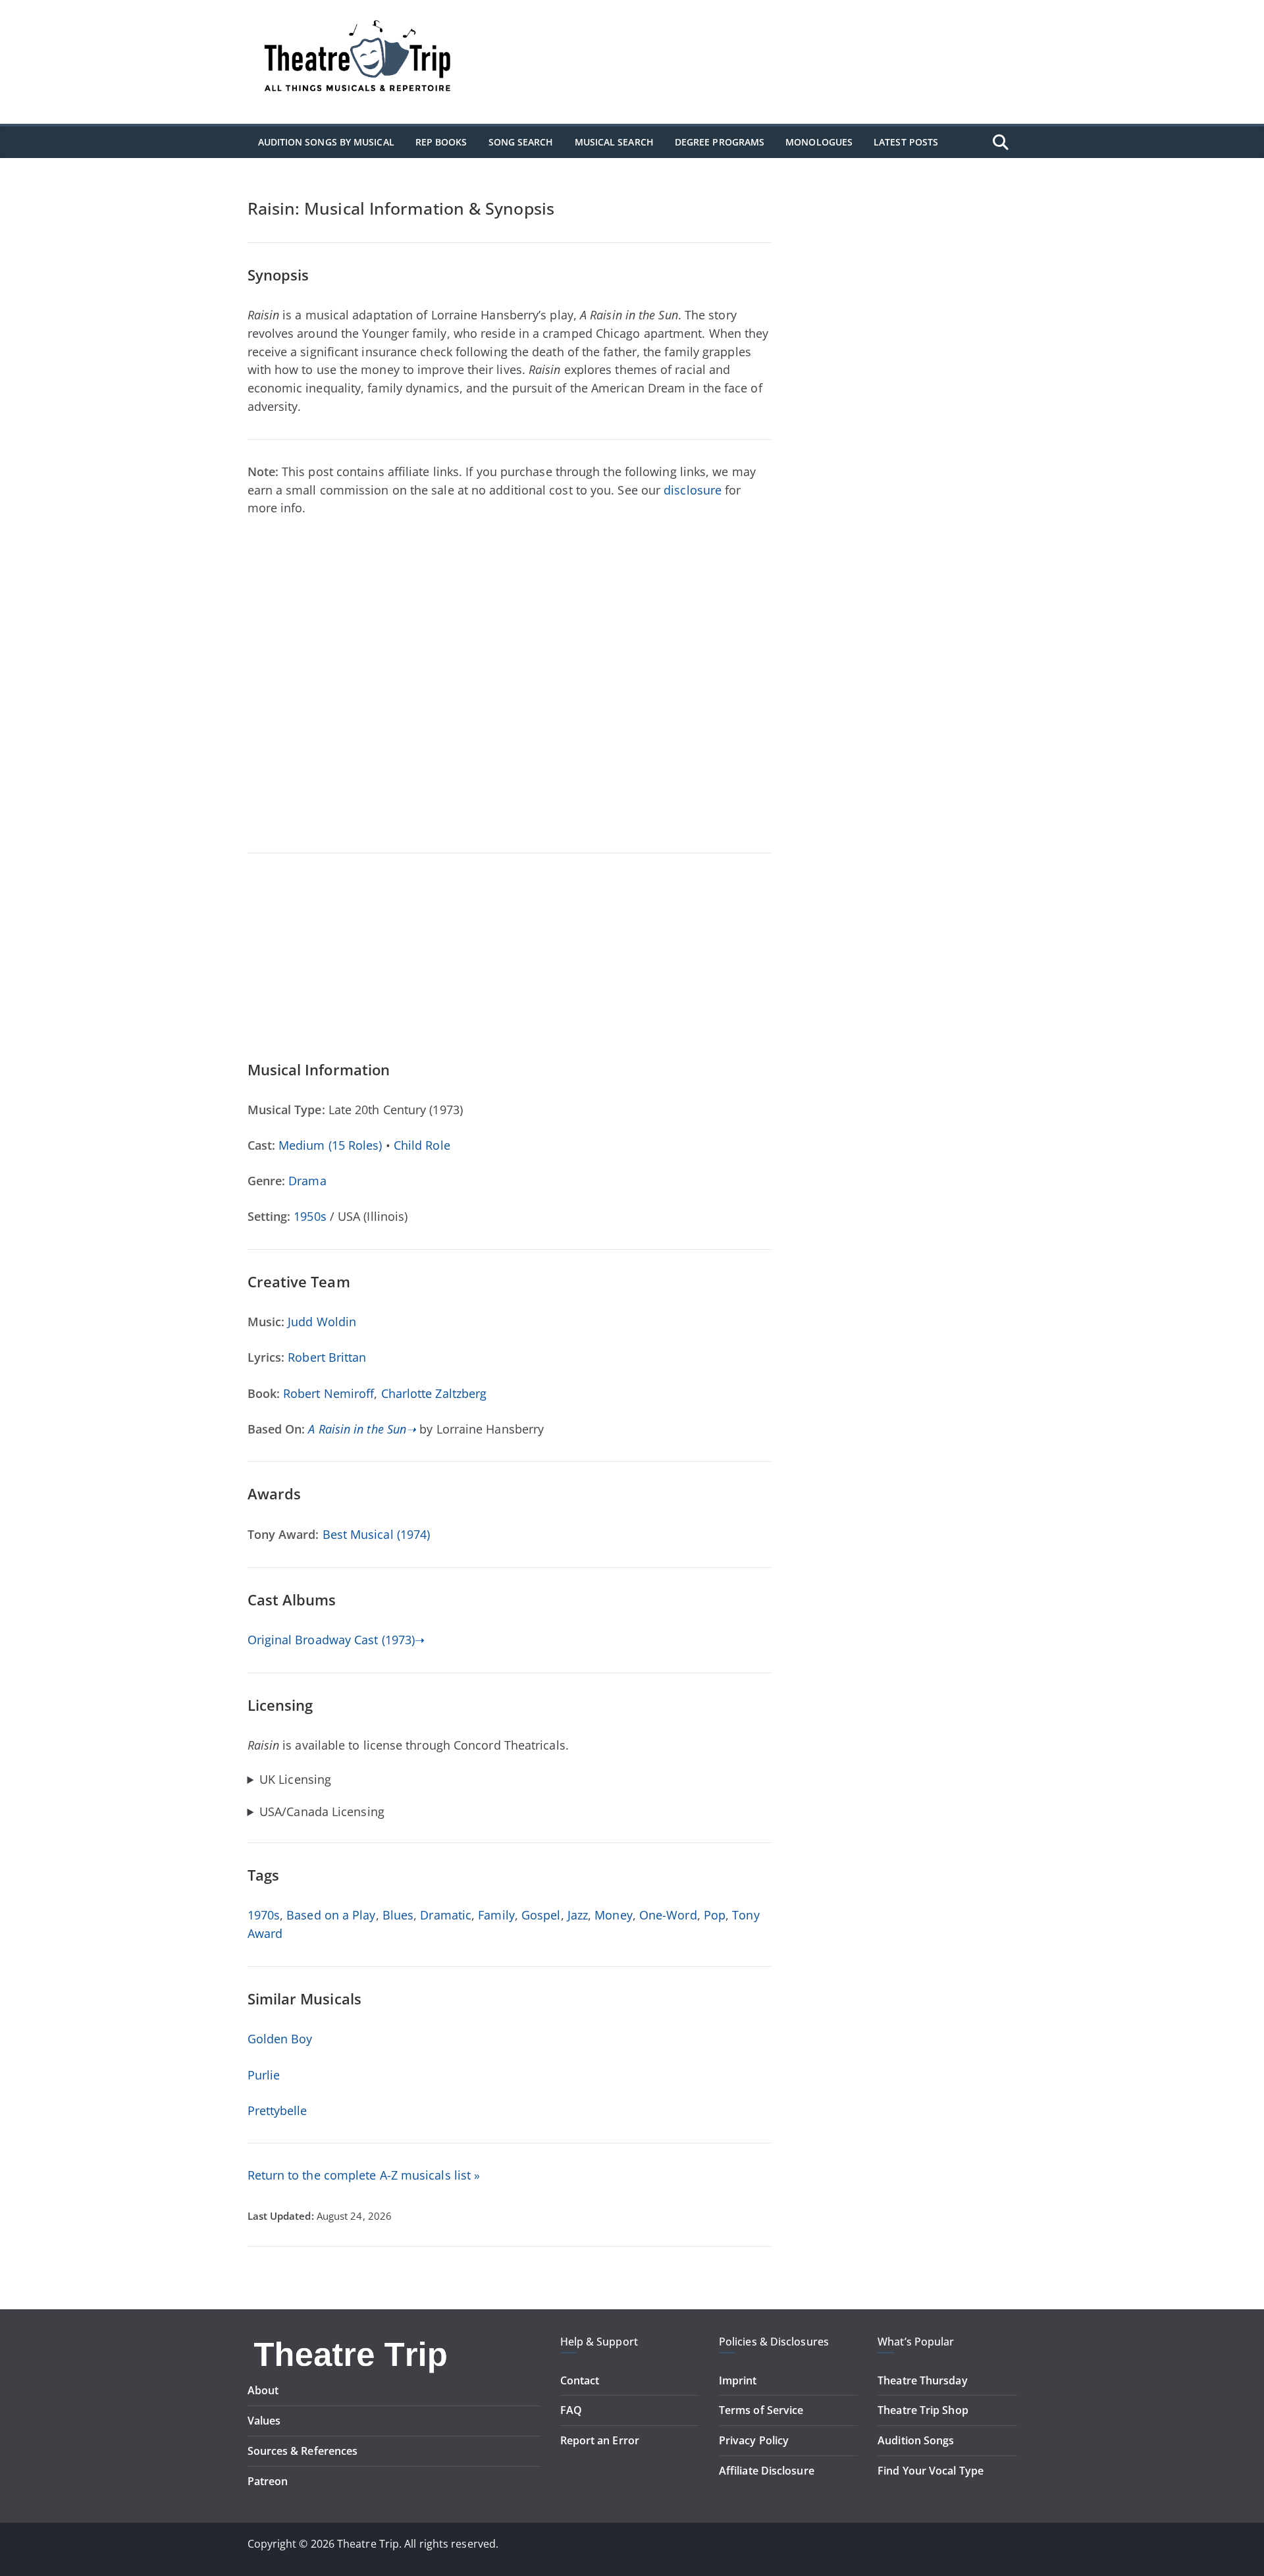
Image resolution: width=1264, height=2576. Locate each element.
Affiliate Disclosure (767, 2471)
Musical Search (614, 142)
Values (264, 2421)
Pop (715, 1915)
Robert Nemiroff (329, 1393)
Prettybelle (277, 2110)
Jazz (578, 1915)
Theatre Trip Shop (923, 2410)
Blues (398, 1915)
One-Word (668, 1915)
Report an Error (600, 2440)
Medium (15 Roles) (330, 1145)
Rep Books (441, 142)
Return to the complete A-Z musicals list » (364, 2175)
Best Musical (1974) (377, 1534)
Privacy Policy (754, 2440)
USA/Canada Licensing (322, 1812)
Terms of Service (761, 2410)
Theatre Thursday (922, 2380)
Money (613, 1915)
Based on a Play (331, 1915)
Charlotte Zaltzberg (434, 1393)
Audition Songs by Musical (326, 142)
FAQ (571, 2410)
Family (496, 1915)
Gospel (541, 1915)
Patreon (268, 2481)
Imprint (738, 2380)
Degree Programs (720, 142)
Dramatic (446, 1915)
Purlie (264, 2075)
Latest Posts (906, 142)
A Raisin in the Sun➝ (362, 1429)
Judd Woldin (322, 1322)
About (263, 2390)
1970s (264, 1915)
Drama (307, 1181)
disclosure (693, 490)
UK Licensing (295, 1780)
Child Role (422, 1145)
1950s (310, 1216)
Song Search (521, 142)
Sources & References (303, 2451)
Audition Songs (916, 2440)
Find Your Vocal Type (931, 2471)
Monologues (819, 142)
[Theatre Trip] (352, 2342)
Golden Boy (280, 2039)
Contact (580, 2380)
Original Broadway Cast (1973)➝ (336, 1640)
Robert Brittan (327, 1357)
